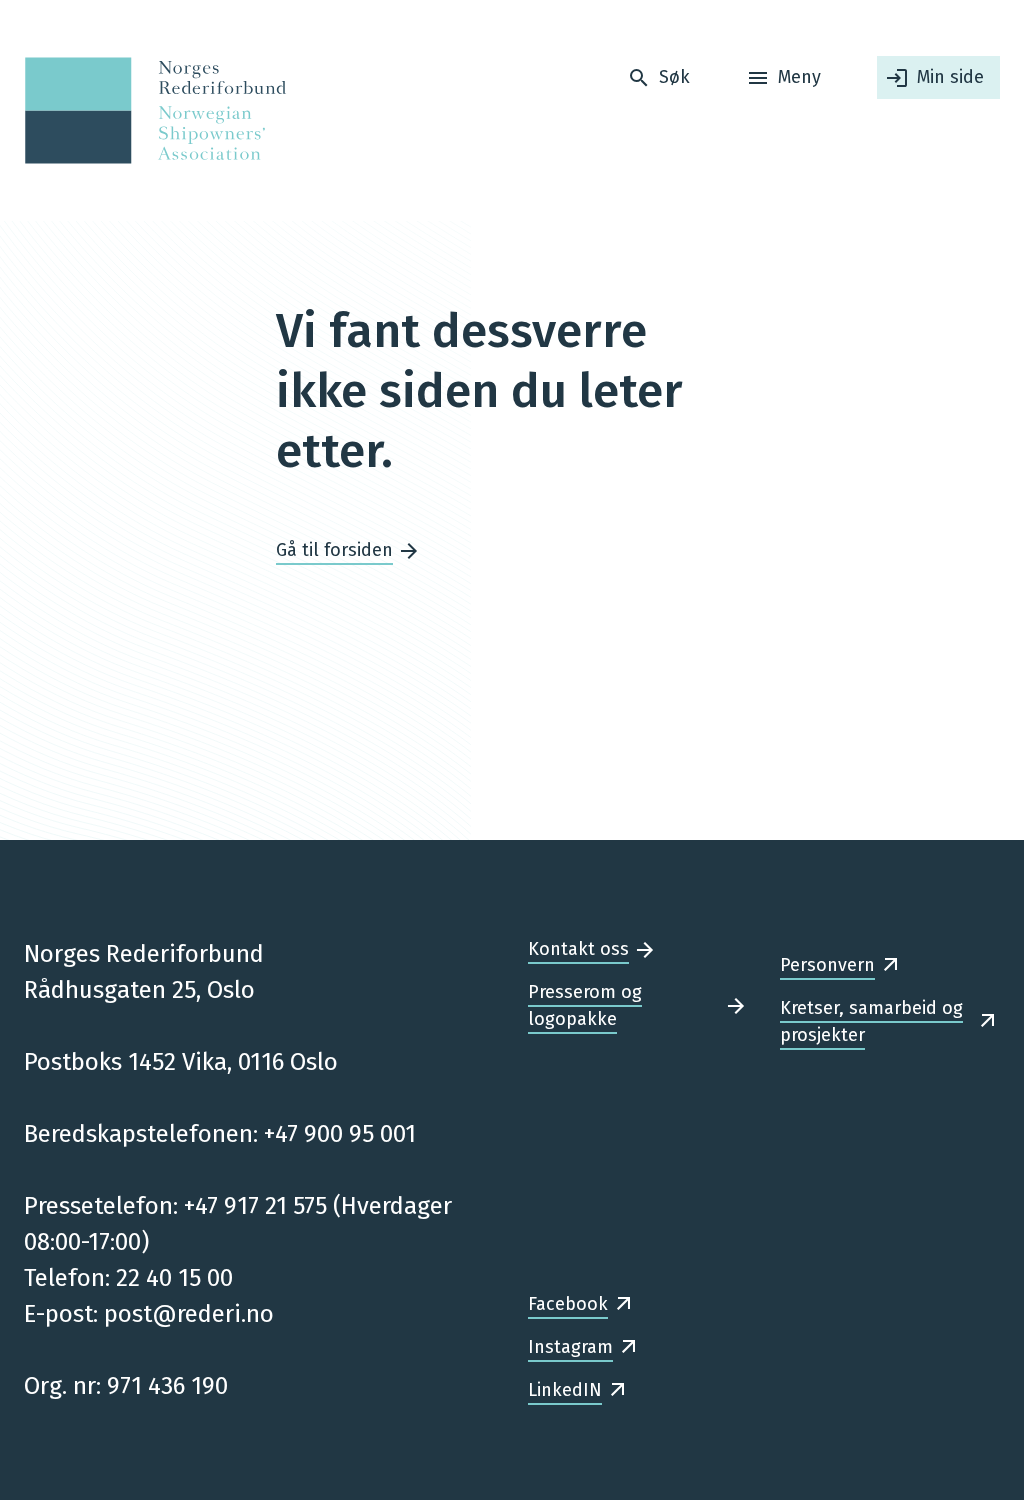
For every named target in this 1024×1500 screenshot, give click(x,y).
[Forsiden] (149, 110)
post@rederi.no (189, 1314)
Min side (950, 77)
